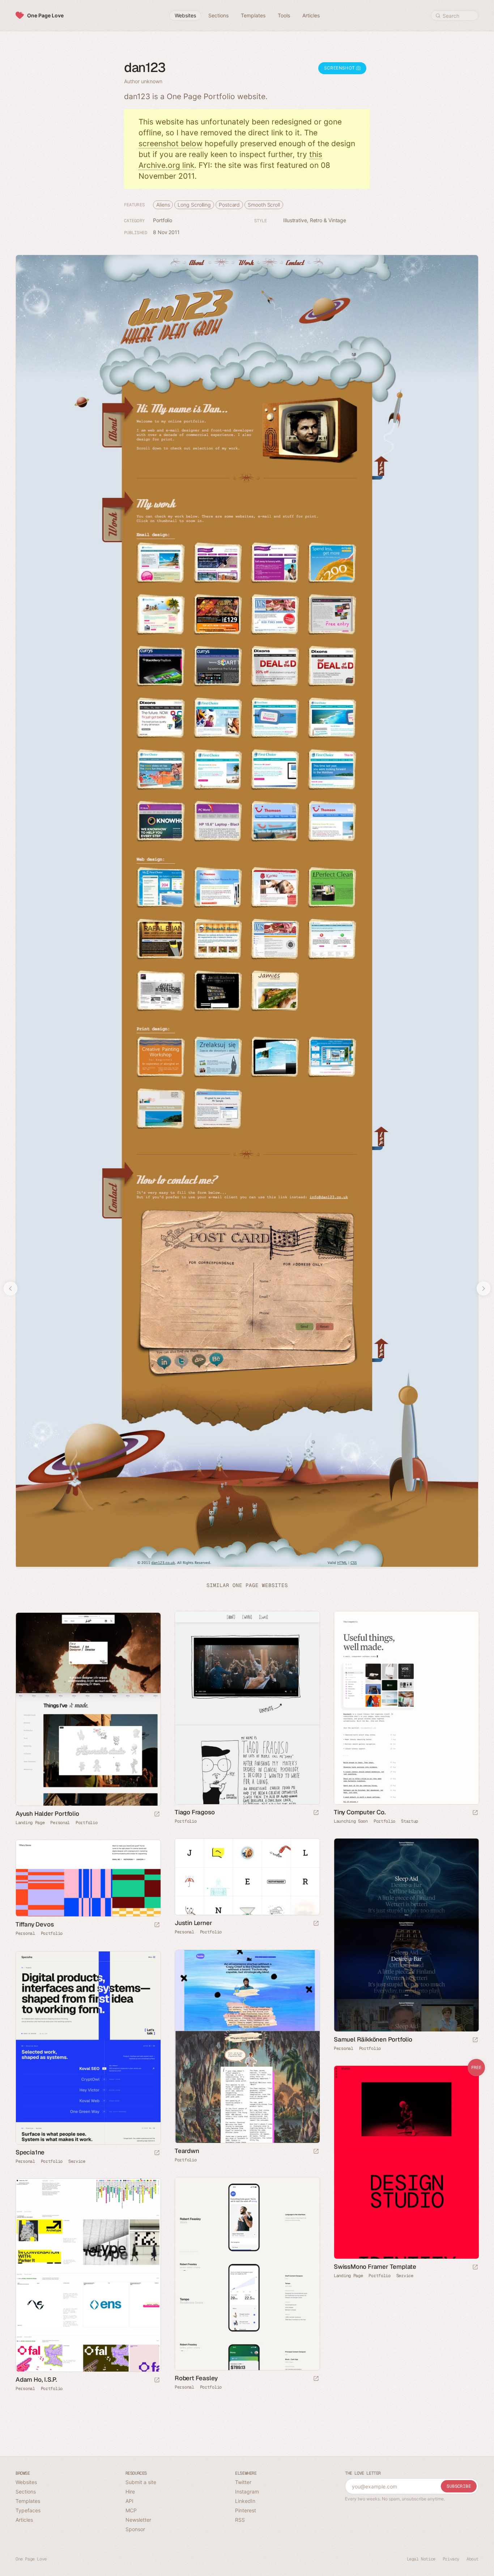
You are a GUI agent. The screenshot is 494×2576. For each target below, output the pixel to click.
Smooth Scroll (264, 205)
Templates (28, 2501)
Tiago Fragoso (195, 1812)
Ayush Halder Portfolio (47, 1814)
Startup (410, 1821)
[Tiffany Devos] (88, 1878)
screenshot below (171, 143)
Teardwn (187, 2151)
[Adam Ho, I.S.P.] (88, 2275)
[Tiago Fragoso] (247, 1708)
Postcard (229, 205)
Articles (24, 2520)
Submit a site (141, 2482)
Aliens (163, 205)
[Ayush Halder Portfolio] (88, 1709)
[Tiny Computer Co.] (406, 1708)
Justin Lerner (193, 1923)
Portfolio (163, 220)
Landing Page (30, 1823)
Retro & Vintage (328, 220)
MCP (131, 2510)
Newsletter (138, 2520)
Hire (130, 2492)
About (472, 2559)
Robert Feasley (196, 2378)
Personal (60, 1823)
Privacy (451, 2559)
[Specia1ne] (88, 2048)
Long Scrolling (194, 205)
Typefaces (28, 2510)
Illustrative (295, 220)
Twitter (243, 2482)
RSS (240, 2520)
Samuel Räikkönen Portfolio (373, 2039)
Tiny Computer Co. (360, 1812)
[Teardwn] (247, 2046)
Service (77, 2161)
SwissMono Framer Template (375, 2267)
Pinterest (246, 2510)
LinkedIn (245, 2501)
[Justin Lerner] (247, 1877)
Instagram (247, 2492)
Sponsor (135, 2529)
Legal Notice (421, 2559)
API (129, 2501)
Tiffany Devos (35, 1924)
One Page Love (45, 15)
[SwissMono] (406, 2162)
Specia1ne (30, 2152)
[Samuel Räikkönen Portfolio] (406, 1935)
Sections (26, 2492)
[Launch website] (316, 1813)
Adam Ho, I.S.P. (36, 2380)
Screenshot (340, 68)
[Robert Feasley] (247, 2274)
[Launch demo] (475, 2268)
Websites (26, 2482)
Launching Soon (351, 1821)
